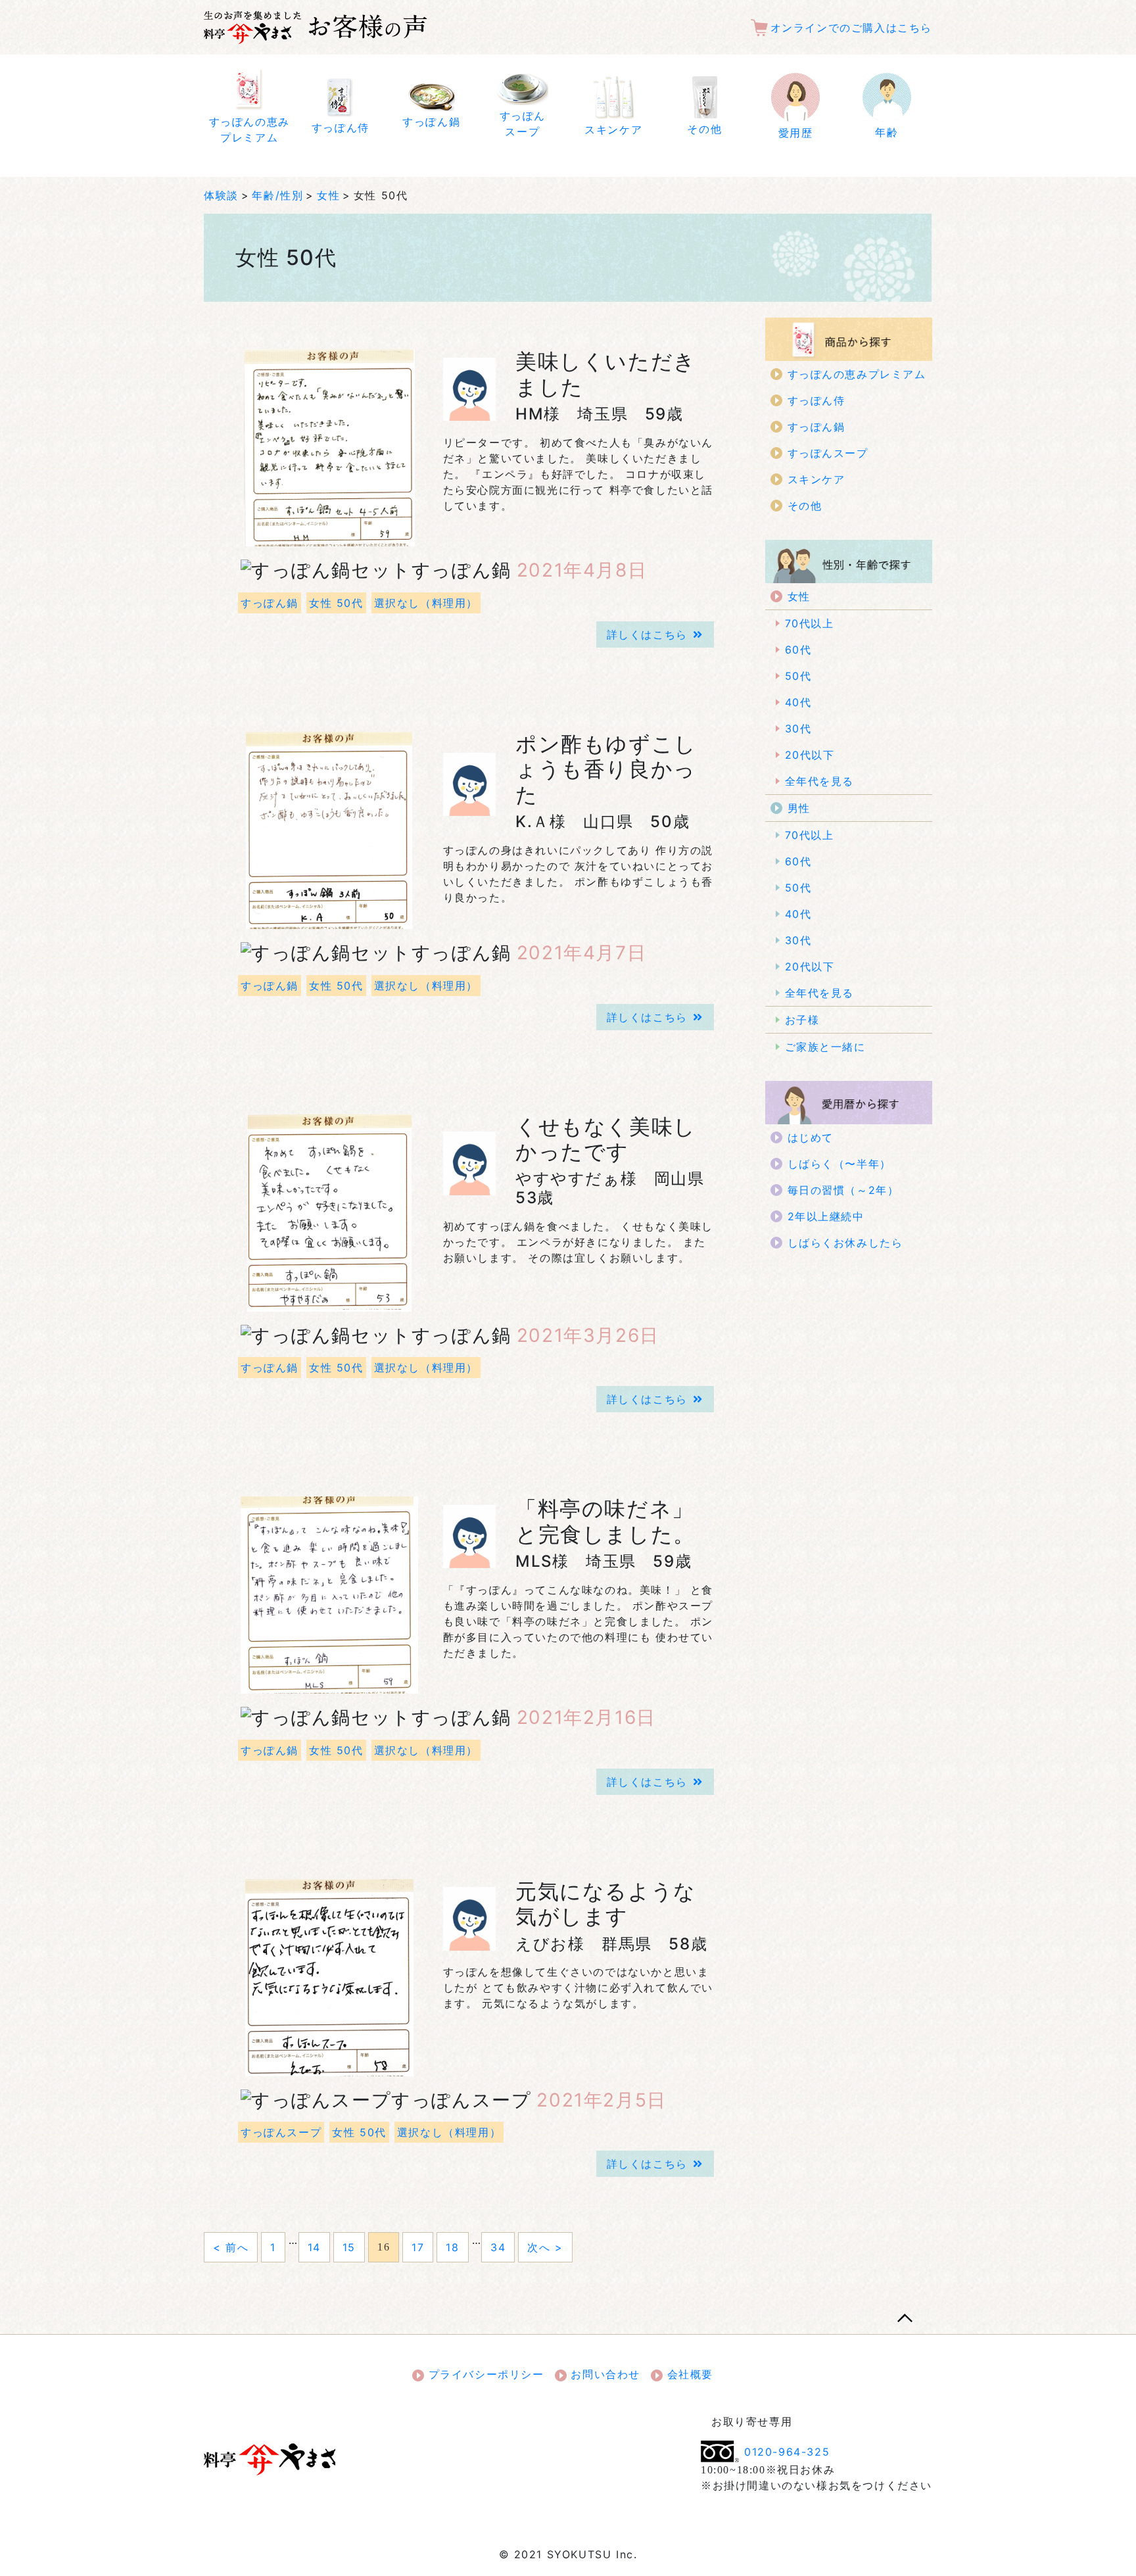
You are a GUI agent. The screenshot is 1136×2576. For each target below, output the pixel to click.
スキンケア (816, 479)
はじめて (811, 1137)
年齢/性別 (277, 195)
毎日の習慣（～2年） (843, 1190)
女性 (328, 195)
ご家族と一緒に (825, 1047)
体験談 (221, 195)
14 (314, 2247)
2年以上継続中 (826, 1216)
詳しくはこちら (647, 634)
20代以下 (810, 755)
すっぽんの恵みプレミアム (857, 374)
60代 (798, 650)
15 (349, 2247)
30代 (798, 728)
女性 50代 (336, 603)
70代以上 (810, 623)
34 (498, 2247)
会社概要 (688, 2374)
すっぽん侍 (816, 400)
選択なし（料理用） (426, 603)
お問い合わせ (603, 2374)
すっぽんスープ (281, 2132)
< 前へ (231, 2247)
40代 (798, 702)
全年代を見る (820, 781)
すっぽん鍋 (270, 603)
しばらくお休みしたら (845, 1243)
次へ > (545, 2247)
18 (452, 2247)
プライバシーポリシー (484, 2374)
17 (418, 2247)
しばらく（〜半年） (840, 1164)
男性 (799, 808)
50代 (798, 676)
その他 (805, 506)
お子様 (802, 1020)
